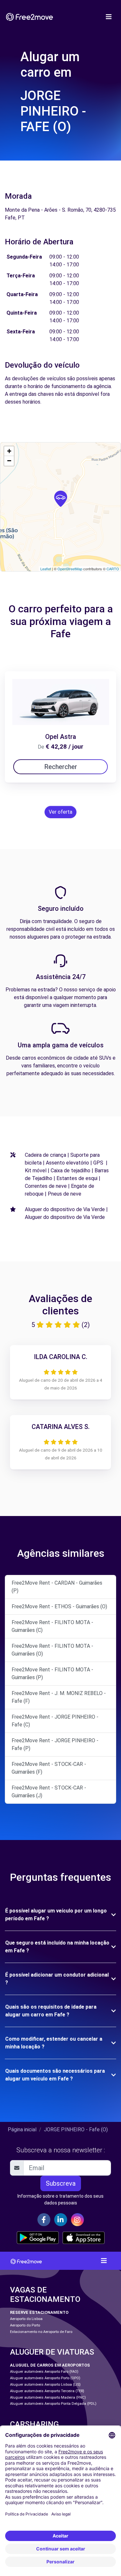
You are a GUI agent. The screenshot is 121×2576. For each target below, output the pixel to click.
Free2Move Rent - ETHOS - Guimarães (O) (59, 1606)
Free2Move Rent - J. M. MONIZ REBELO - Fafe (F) (59, 1697)
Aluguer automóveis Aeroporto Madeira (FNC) (48, 2398)
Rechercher (61, 767)
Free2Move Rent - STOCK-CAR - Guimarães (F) (49, 1768)
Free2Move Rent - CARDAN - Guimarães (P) (57, 1587)
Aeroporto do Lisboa (26, 2319)
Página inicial (22, 2130)
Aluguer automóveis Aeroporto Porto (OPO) (45, 2378)
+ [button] (9, 451)
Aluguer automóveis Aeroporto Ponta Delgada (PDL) (53, 2404)
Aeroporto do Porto (25, 2325)
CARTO (113, 569)
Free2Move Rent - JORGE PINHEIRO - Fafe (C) (55, 1721)
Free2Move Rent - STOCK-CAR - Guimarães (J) (49, 1792)
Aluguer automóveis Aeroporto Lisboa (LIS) (45, 2385)
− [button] (9, 461)
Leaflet (46, 569)
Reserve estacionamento (39, 2312)
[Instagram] (77, 2220)
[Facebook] (44, 2220)
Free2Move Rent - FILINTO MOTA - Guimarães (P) (52, 1673)
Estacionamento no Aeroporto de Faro (41, 2332)
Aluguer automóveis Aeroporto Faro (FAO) (44, 2372)
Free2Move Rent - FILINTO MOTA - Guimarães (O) (52, 1650)
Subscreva (61, 2183)
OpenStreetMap (70, 569)
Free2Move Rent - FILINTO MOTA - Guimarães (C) (52, 1626)
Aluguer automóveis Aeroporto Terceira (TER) (47, 2391)
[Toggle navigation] (109, 17)
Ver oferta (60, 812)
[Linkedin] (61, 2220)
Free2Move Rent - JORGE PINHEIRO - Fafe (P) (55, 1744)
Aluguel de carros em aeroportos (50, 2365)
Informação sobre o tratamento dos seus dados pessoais (60, 2199)
